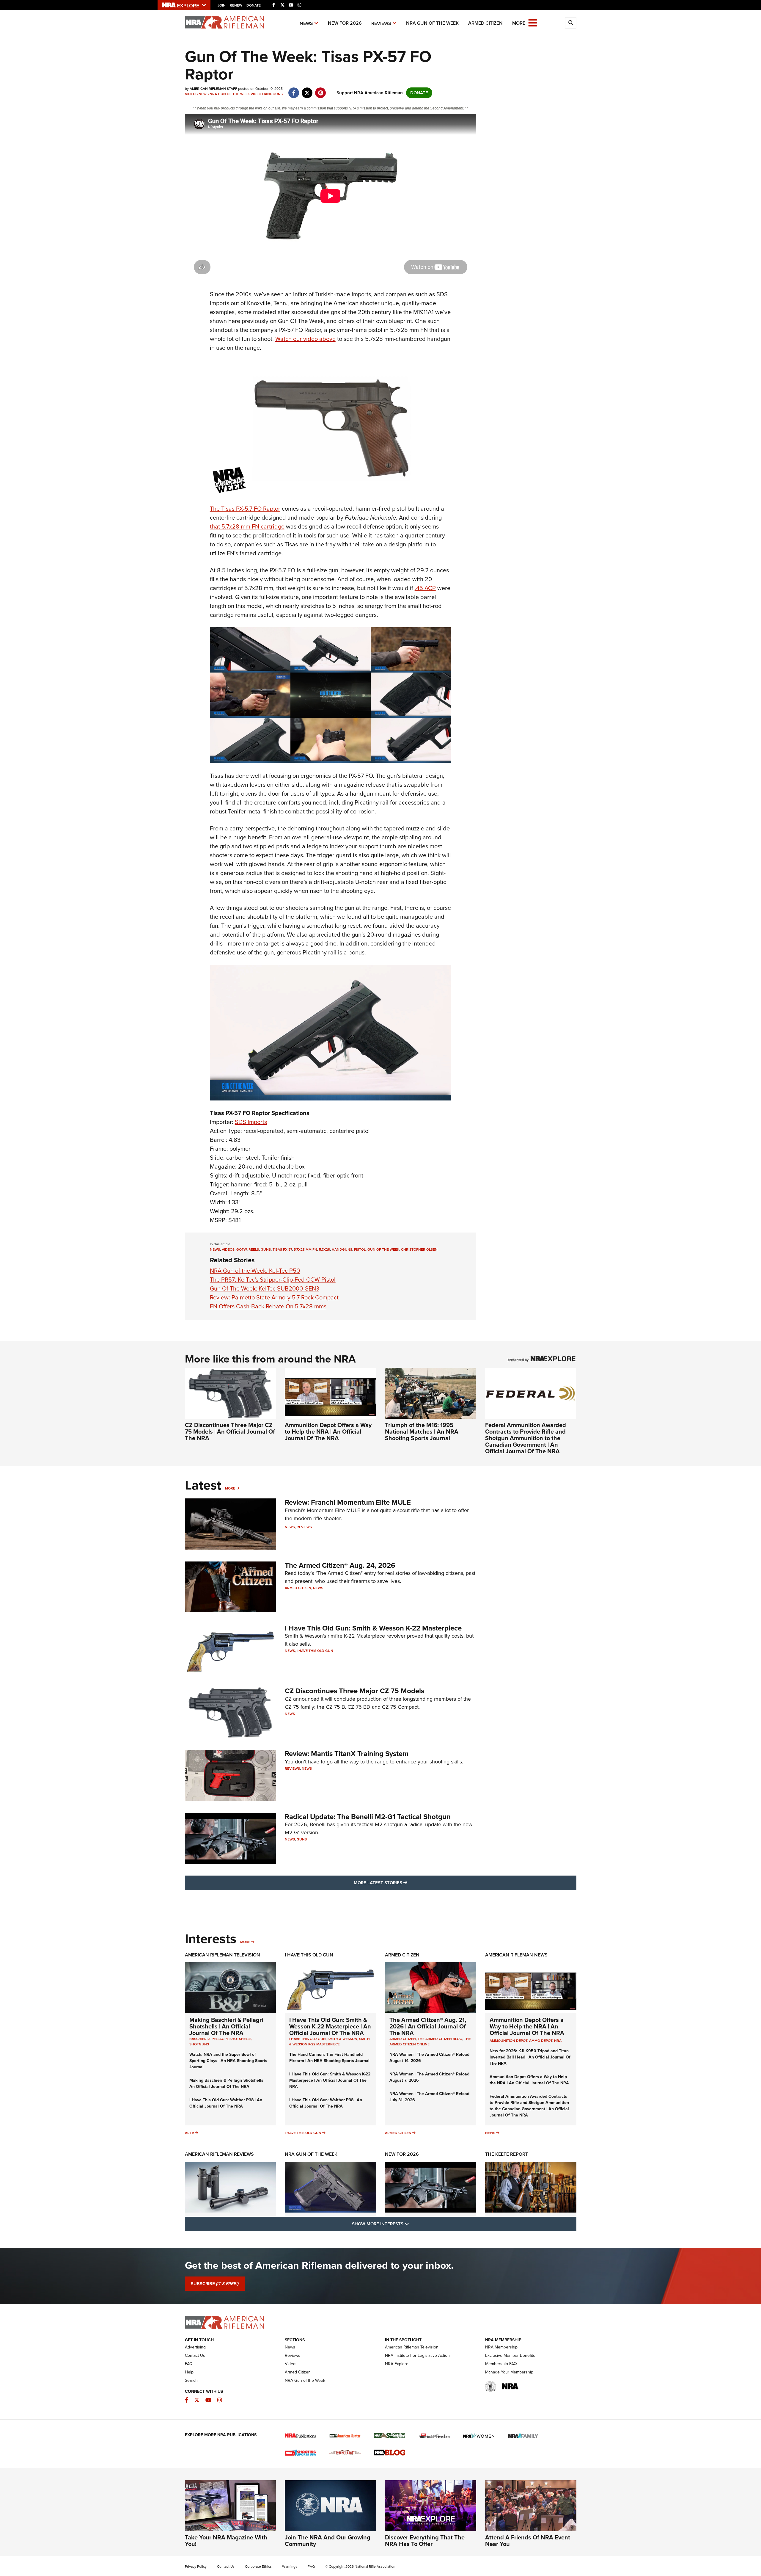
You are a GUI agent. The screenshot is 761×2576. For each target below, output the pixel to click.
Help (189, 2372)
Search (191, 2380)
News (306, 23)
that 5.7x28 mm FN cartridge (247, 526)
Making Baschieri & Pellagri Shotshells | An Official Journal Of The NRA (226, 2026)
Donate (254, 5)
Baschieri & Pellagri (209, 2039)
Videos (191, 94)
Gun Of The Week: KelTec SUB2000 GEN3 (265, 1288)
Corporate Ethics (258, 2566)
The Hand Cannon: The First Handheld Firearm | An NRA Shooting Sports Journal (329, 2058)
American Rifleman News (516, 1955)
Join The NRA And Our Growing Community (328, 2541)
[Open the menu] (533, 22)
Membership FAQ (501, 2364)
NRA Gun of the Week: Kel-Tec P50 (255, 1271)
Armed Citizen (485, 23)
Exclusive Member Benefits (510, 2355)
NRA (558, 2041)
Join (222, 5)
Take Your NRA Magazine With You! (226, 2541)
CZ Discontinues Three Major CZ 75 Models (354, 1691)
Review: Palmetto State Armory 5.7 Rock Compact (274, 1297)
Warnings (290, 2566)
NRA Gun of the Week (432, 23)
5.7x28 (324, 1249)
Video (256, 94)
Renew (236, 5)
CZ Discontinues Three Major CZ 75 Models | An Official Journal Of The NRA (230, 1432)
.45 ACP (425, 588)
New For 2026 (345, 23)
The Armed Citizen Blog (440, 2039)
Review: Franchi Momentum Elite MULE (348, 1502)
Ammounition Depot (508, 2041)
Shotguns (199, 2044)
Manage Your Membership (509, 2372)
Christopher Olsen (419, 1249)
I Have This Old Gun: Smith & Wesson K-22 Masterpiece (373, 1628)
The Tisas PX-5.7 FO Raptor (245, 509)
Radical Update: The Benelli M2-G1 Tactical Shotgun (368, 1817)
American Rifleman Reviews (219, 2154)
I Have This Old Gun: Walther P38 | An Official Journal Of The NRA (226, 2103)
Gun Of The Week (383, 1249)
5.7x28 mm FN (305, 1249)
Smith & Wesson (342, 2039)
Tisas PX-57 (282, 1249)
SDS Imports (251, 1122)
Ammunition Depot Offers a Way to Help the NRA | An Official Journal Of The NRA (328, 1432)
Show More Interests (413, 2224)
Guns (266, 1249)
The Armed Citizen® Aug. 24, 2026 (340, 1565)
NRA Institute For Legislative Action (417, 2355)
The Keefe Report (507, 2154)
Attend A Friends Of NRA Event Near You (528, 2541)
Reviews (381, 23)
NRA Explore (397, 2364)
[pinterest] (321, 90)
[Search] (571, 23)
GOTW (242, 1249)
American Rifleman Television (223, 1955)
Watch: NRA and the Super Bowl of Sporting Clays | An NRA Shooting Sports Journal (228, 2061)
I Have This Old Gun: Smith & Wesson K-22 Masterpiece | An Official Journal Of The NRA (330, 2026)
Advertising (195, 2347)
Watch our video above (305, 339)
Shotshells (240, 2039)
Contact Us (195, 2355)
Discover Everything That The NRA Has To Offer (425, 2541)
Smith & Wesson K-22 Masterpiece (330, 2042)
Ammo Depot (541, 2041)
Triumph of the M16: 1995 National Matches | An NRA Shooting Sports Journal (422, 1432)
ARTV (190, 2133)
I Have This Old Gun (315, 1651)
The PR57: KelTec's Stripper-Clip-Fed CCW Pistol (273, 1280)
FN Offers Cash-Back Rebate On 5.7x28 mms (268, 1306)
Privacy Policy (196, 2566)
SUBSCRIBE (215, 2284)
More (230, 1488)
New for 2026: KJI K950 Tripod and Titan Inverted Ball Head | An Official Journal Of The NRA (530, 2057)
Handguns (272, 94)
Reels (254, 1249)
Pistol (360, 1249)
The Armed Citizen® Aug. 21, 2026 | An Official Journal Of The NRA (428, 2026)
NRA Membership (501, 2347)
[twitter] (307, 90)
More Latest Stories (405, 1883)
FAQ (189, 2364)
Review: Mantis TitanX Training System (347, 1754)
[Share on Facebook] (294, 90)
